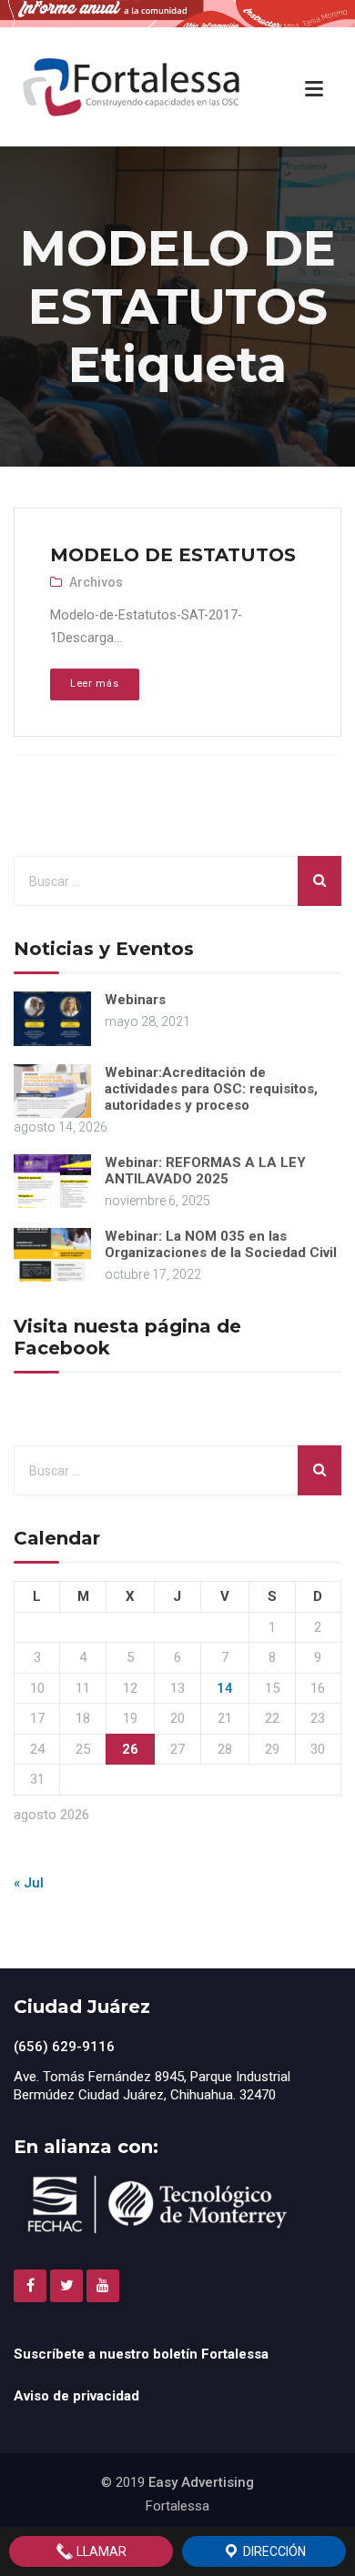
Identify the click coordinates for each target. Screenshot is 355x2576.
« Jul (29, 1883)
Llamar (100, 2551)
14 (225, 1688)
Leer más (94, 684)
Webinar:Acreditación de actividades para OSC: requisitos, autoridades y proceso (211, 1089)
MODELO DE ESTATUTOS (173, 555)
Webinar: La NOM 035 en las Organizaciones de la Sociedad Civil (221, 1244)
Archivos (96, 582)
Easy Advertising (201, 2482)
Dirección (273, 2551)
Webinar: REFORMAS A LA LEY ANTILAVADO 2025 (205, 1171)
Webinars (135, 1000)
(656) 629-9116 (64, 2047)
